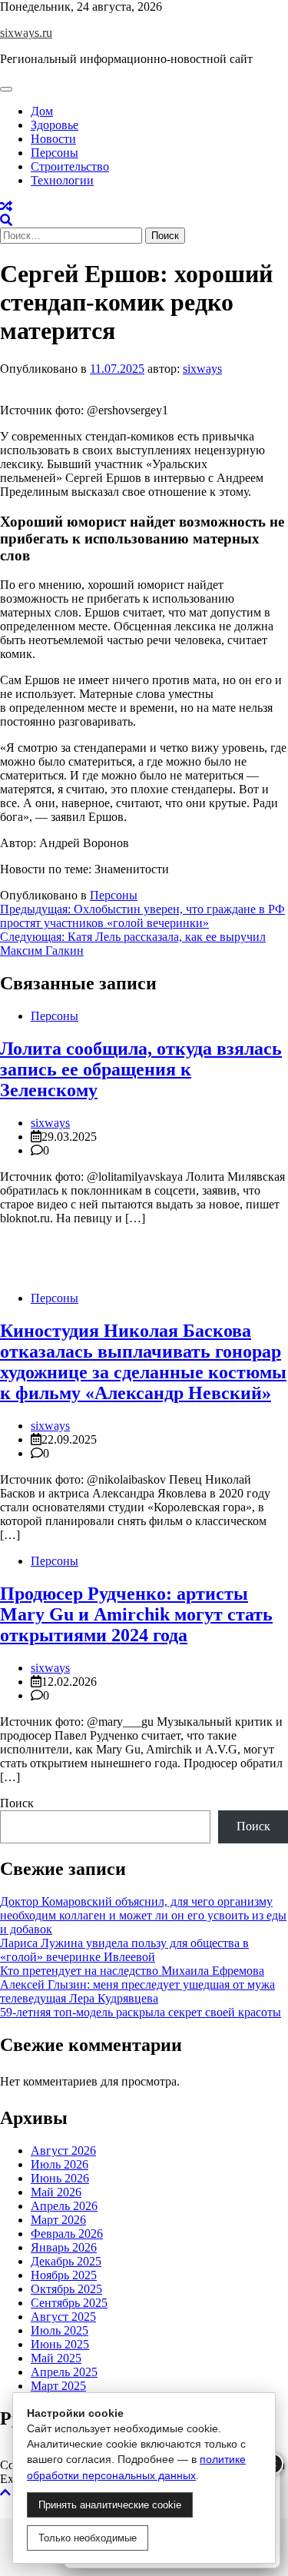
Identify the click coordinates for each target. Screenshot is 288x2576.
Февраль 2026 (67, 2234)
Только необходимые (88, 2538)
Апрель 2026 (64, 2206)
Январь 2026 (64, 2247)
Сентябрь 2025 (69, 2303)
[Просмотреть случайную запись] (6, 206)
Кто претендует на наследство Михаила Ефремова (132, 1971)
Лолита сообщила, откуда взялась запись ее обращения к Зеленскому (141, 1069)
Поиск (17, 1803)
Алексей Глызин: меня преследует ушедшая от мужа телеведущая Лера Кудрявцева (137, 1991)
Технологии (62, 180)
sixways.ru (26, 33)
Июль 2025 (60, 2330)
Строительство (70, 166)
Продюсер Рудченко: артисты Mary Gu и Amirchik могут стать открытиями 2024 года (136, 1614)
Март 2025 (58, 2386)
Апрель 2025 (64, 2372)
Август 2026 (63, 2151)
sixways (202, 369)
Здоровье (55, 125)
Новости (53, 139)
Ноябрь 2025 (64, 2275)
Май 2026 (56, 2192)
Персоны (55, 153)
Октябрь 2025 (66, 2289)
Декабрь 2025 (66, 2261)
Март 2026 (58, 2220)
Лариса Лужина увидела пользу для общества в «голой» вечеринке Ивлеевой (124, 1950)
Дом (42, 111)
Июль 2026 (60, 2164)
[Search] (6, 220)
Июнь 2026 (60, 2178)
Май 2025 (56, 2358)
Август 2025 (63, 2317)
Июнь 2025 (60, 2344)
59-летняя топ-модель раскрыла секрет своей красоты (141, 2012)
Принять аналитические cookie (110, 2505)
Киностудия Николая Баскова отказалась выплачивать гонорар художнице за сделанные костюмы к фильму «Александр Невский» (143, 1362)
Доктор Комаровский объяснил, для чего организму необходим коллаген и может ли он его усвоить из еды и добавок (143, 1915)
